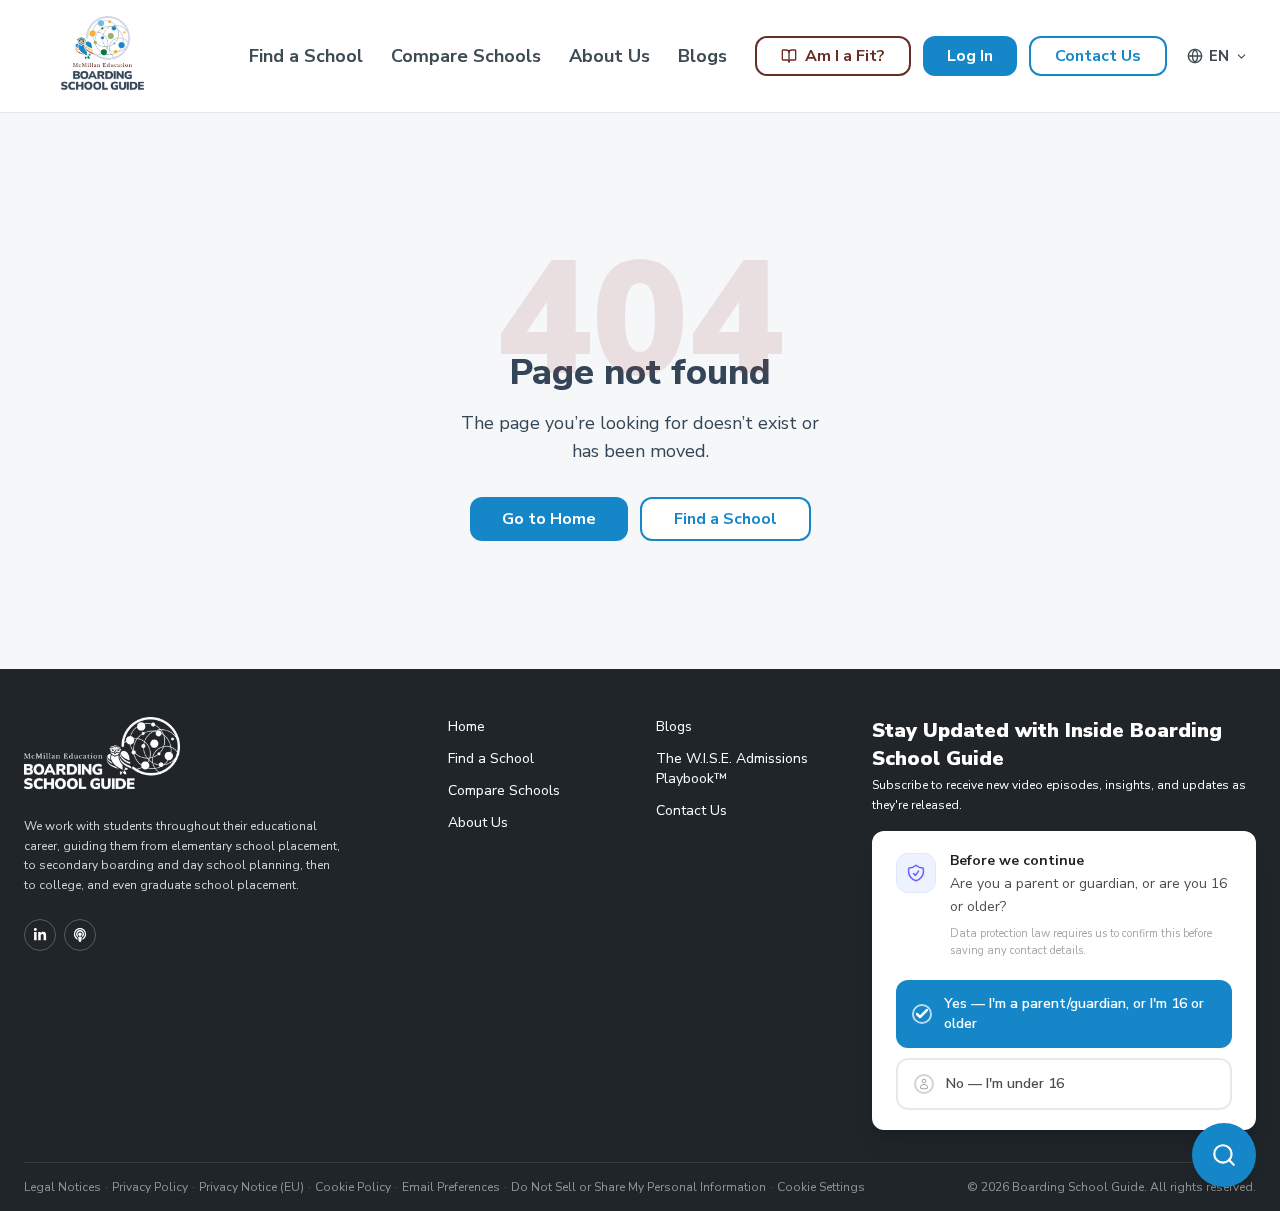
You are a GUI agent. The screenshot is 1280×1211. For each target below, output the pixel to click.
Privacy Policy (150, 1187)
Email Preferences (451, 1187)
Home (466, 726)
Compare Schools (466, 56)
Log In (970, 56)
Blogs (702, 56)
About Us (609, 56)
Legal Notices (62, 1187)
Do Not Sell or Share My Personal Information (638, 1187)
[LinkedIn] (40, 935)
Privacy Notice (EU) (251, 1187)
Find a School (306, 56)
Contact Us (1098, 56)
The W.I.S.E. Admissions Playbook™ (732, 768)
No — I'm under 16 (1005, 1083)
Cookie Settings (821, 1187)
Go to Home (549, 519)
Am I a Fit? (845, 56)
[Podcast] (80, 935)
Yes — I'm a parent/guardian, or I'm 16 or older (1074, 1013)
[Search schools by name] (1224, 1155)
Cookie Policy (353, 1187)
